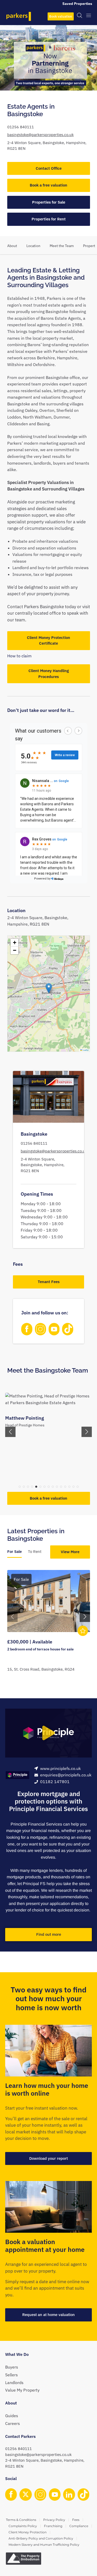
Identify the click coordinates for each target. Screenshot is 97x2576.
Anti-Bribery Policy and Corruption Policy (41, 2538)
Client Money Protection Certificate (48, 641)
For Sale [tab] (14, 1551)
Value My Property (22, 2390)
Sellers (12, 2375)
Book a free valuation (48, 185)
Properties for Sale (49, 202)
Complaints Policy (23, 2526)
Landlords (14, 2383)
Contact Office (49, 168)
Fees (76, 2520)
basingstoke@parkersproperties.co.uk (40, 135)
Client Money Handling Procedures (49, 674)
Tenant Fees (49, 1282)
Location (33, 246)
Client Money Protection (28, 2532)
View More (70, 1552)
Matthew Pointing (25, 1418)
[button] (49, 988)
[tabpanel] (49, 1627)
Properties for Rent (49, 219)
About (12, 246)
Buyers (12, 2367)
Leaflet (85, 1050)
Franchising (53, 2526)
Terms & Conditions (21, 2520)
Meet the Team (62, 246)
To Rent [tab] (35, 1551)
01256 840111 (21, 127)
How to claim (19, 656)
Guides (12, 2416)
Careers (13, 2423)
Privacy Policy (54, 2520)
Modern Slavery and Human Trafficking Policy (44, 2545)
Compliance (79, 2526)
